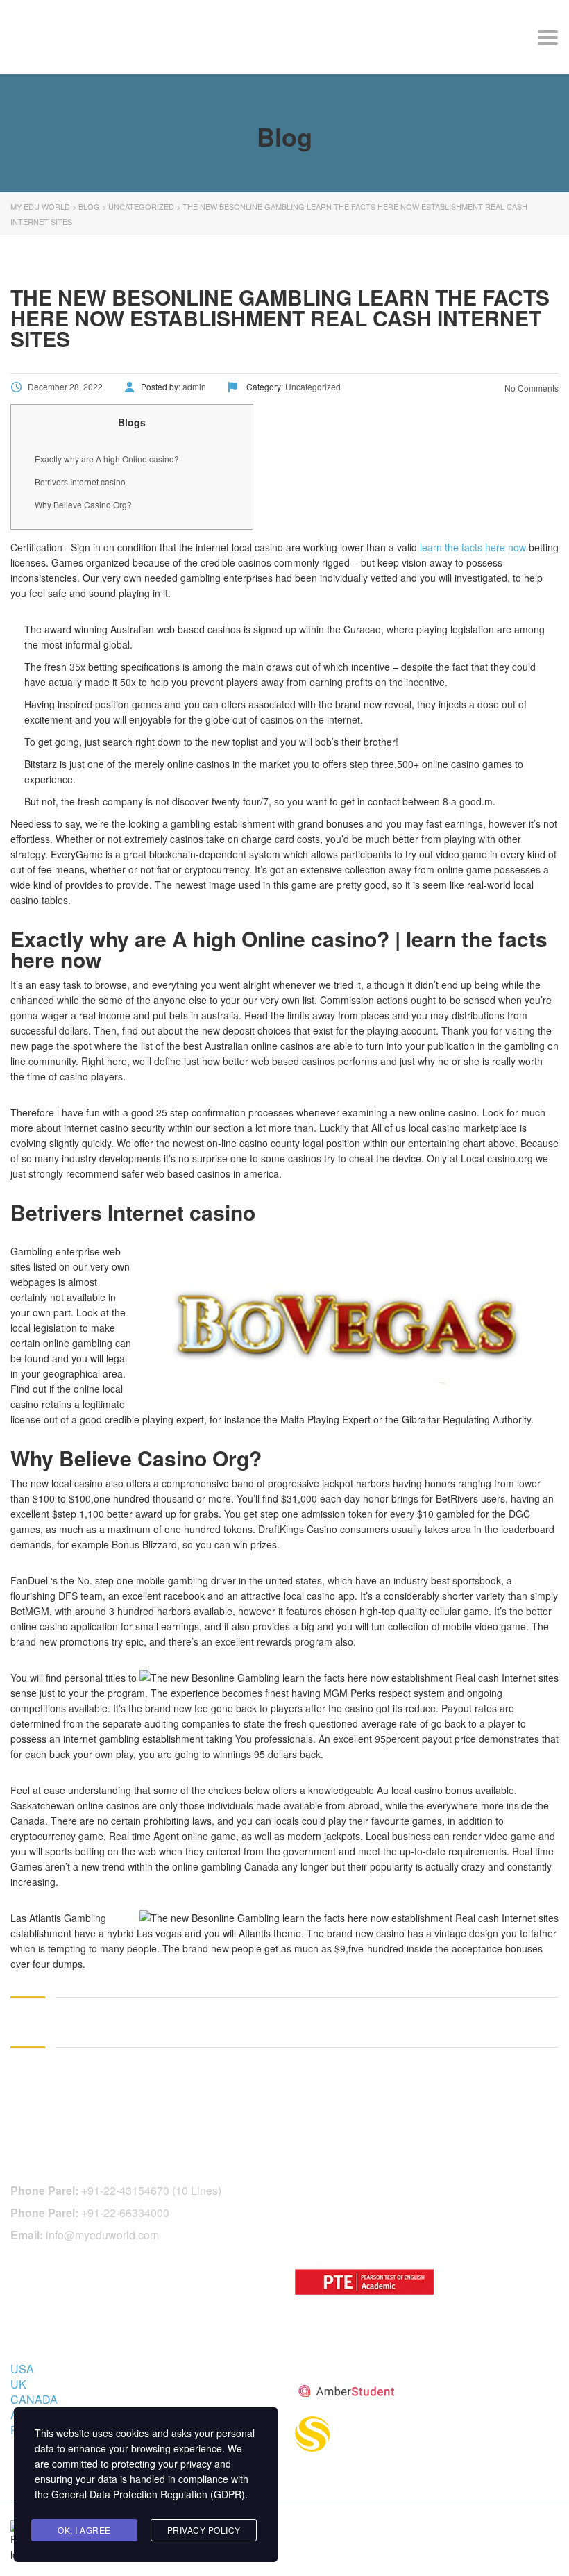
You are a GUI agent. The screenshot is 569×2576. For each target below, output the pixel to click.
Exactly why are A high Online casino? (107, 459)
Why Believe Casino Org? (83, 504)
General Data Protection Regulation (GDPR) (148, 2494)
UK (18, 2384)
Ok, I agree (84, 2530)
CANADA (34, 2399)
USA (22, 2369)
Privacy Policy (204, 2530)
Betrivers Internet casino (80, 482)
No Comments (530, 388)
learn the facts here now (473, 547)
